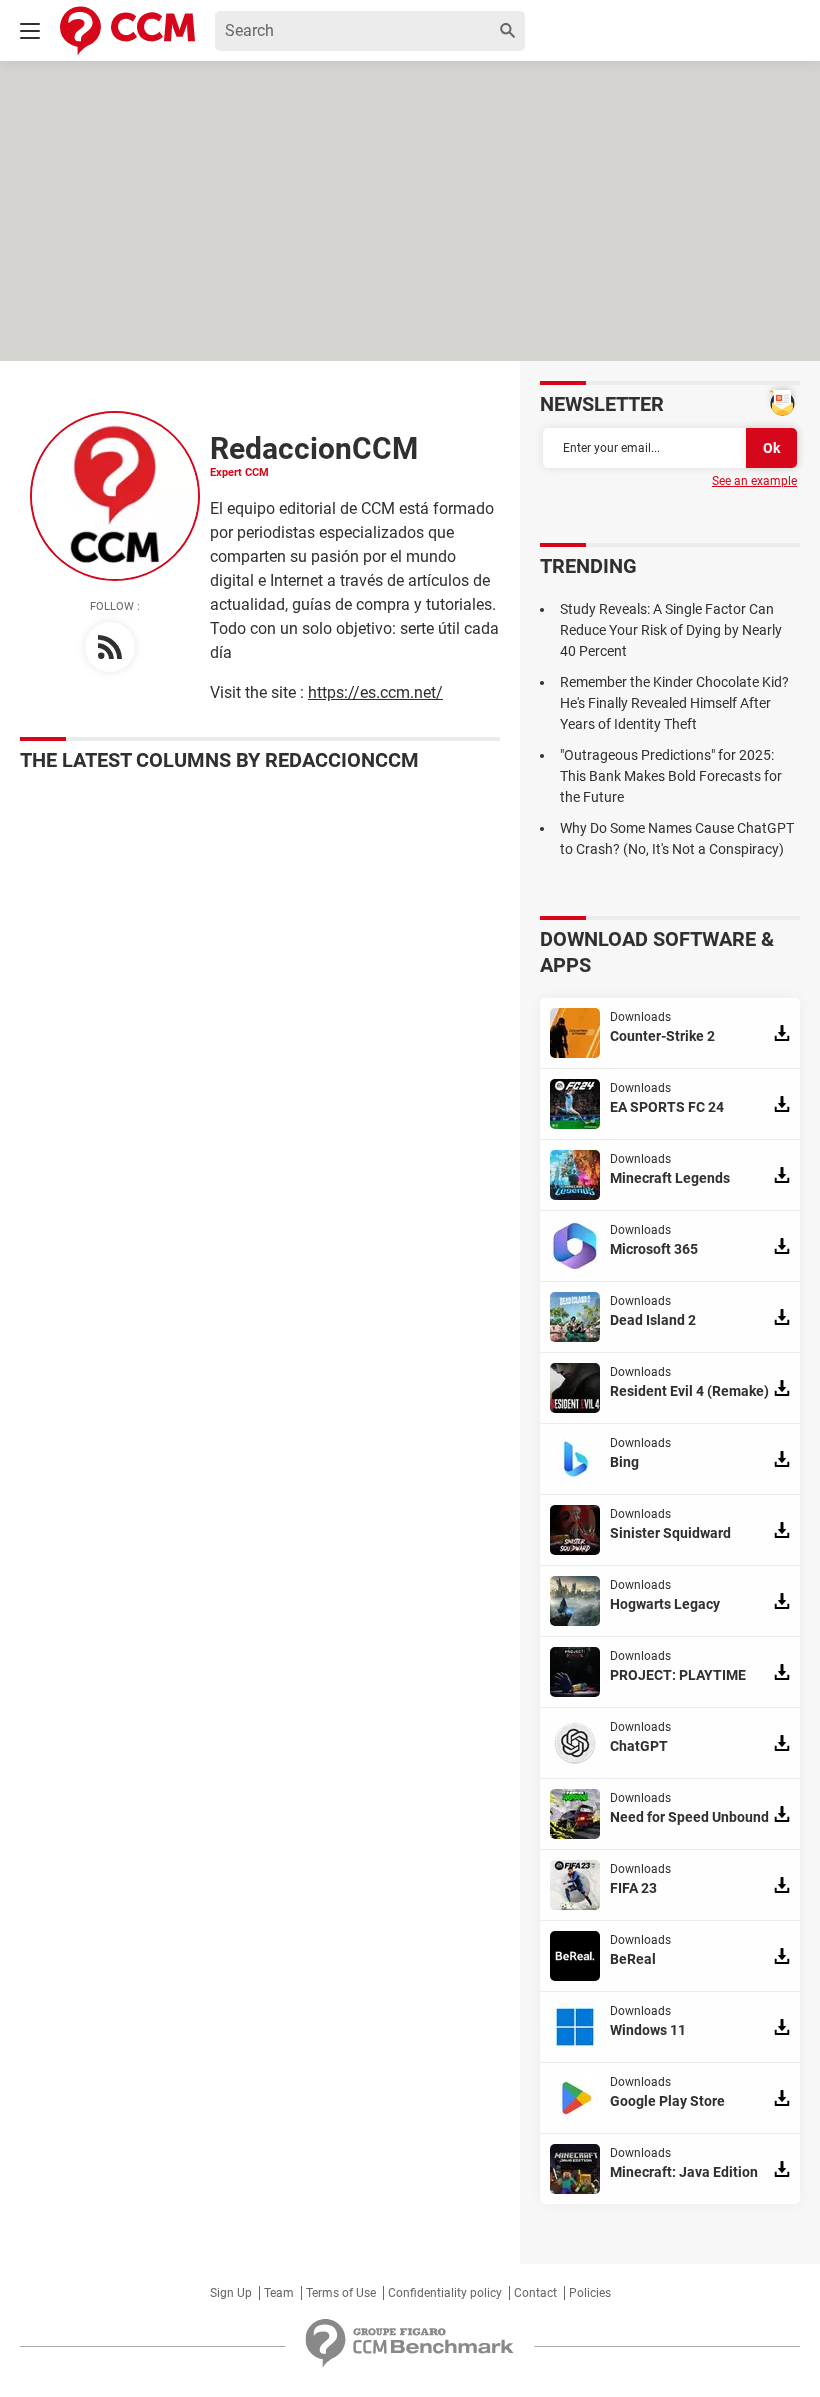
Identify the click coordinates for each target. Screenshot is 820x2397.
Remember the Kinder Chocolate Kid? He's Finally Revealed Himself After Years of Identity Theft (674, 703)
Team (279, 2293)
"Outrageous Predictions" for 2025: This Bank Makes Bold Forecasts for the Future (671, 776)
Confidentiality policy (445, 2293)
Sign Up (231, 2293)
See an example (754, 481)
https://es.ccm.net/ (375, 692)
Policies (590, 2293)
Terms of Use (341, 2293)
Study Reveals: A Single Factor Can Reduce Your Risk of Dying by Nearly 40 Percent (671, 630)
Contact (535, 2293)
